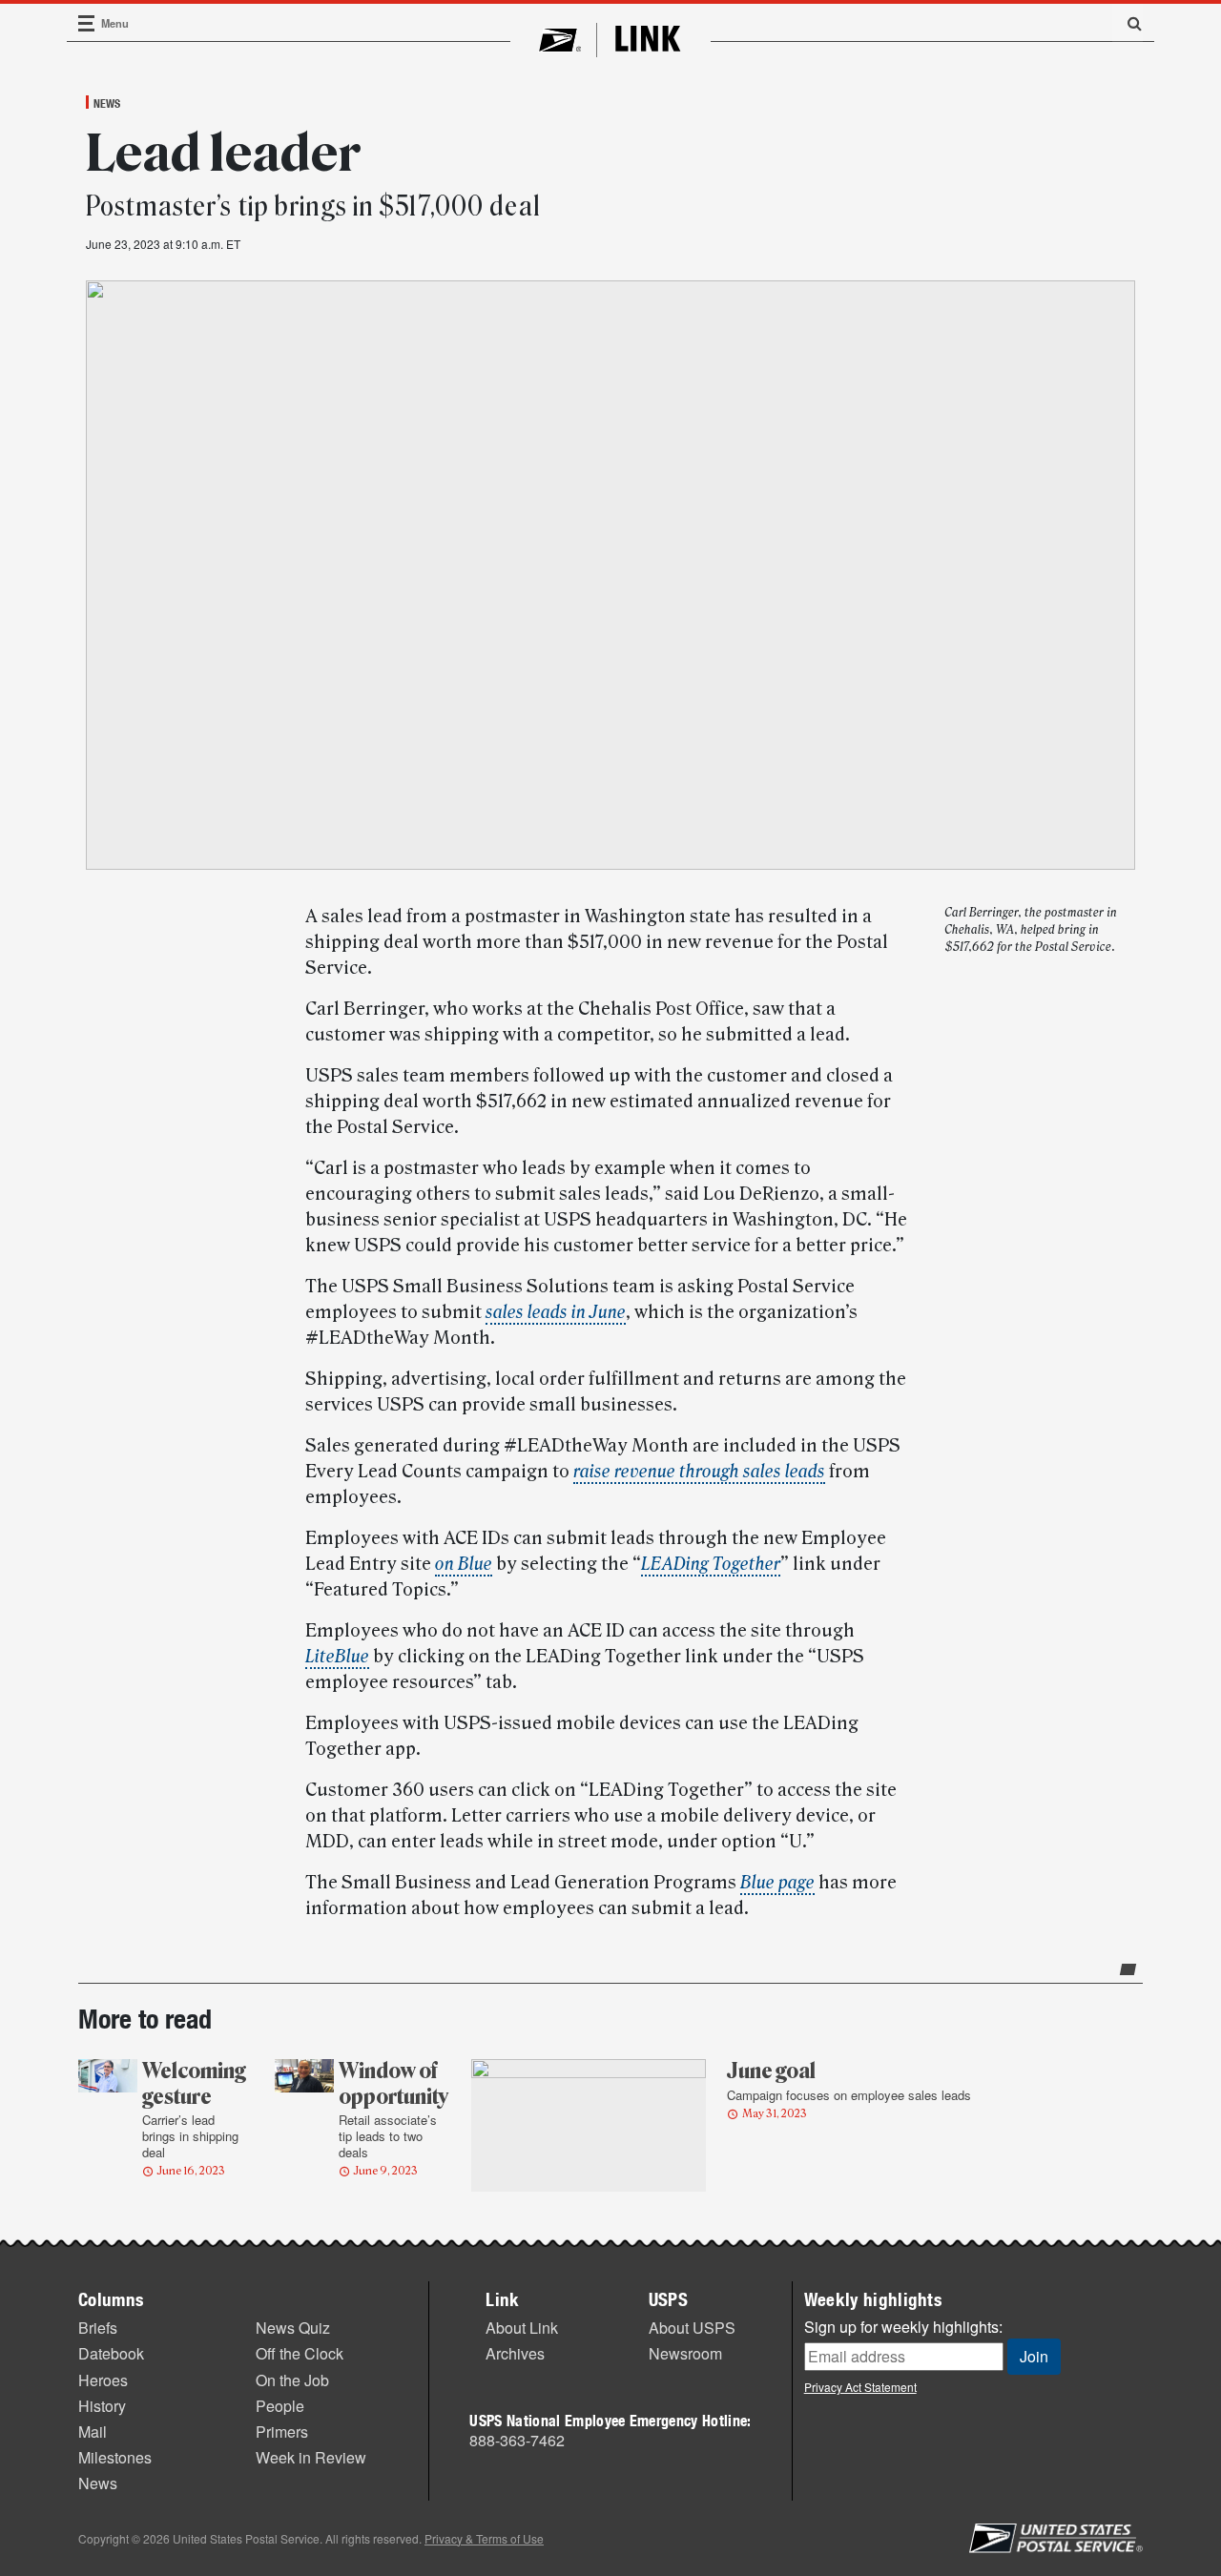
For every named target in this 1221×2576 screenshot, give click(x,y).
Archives (515, 2353)
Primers (282, 2432)
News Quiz (293, 2328)
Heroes (103, 2380)
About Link (522, 2328)
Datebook (111, 2353)
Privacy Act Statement (860, 2387)
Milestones (115, 2457)
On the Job (292, 2380)
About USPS (692, 2328)
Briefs (98, 2328)
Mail (93, 2432)
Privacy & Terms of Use (484, 2538)
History (102, 2406)
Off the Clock (300, 2353)
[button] (1128, 23)
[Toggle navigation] (87, 23)
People (280, 2406)
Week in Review (311, 2457)
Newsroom (685, 2353)
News (107, 103)
